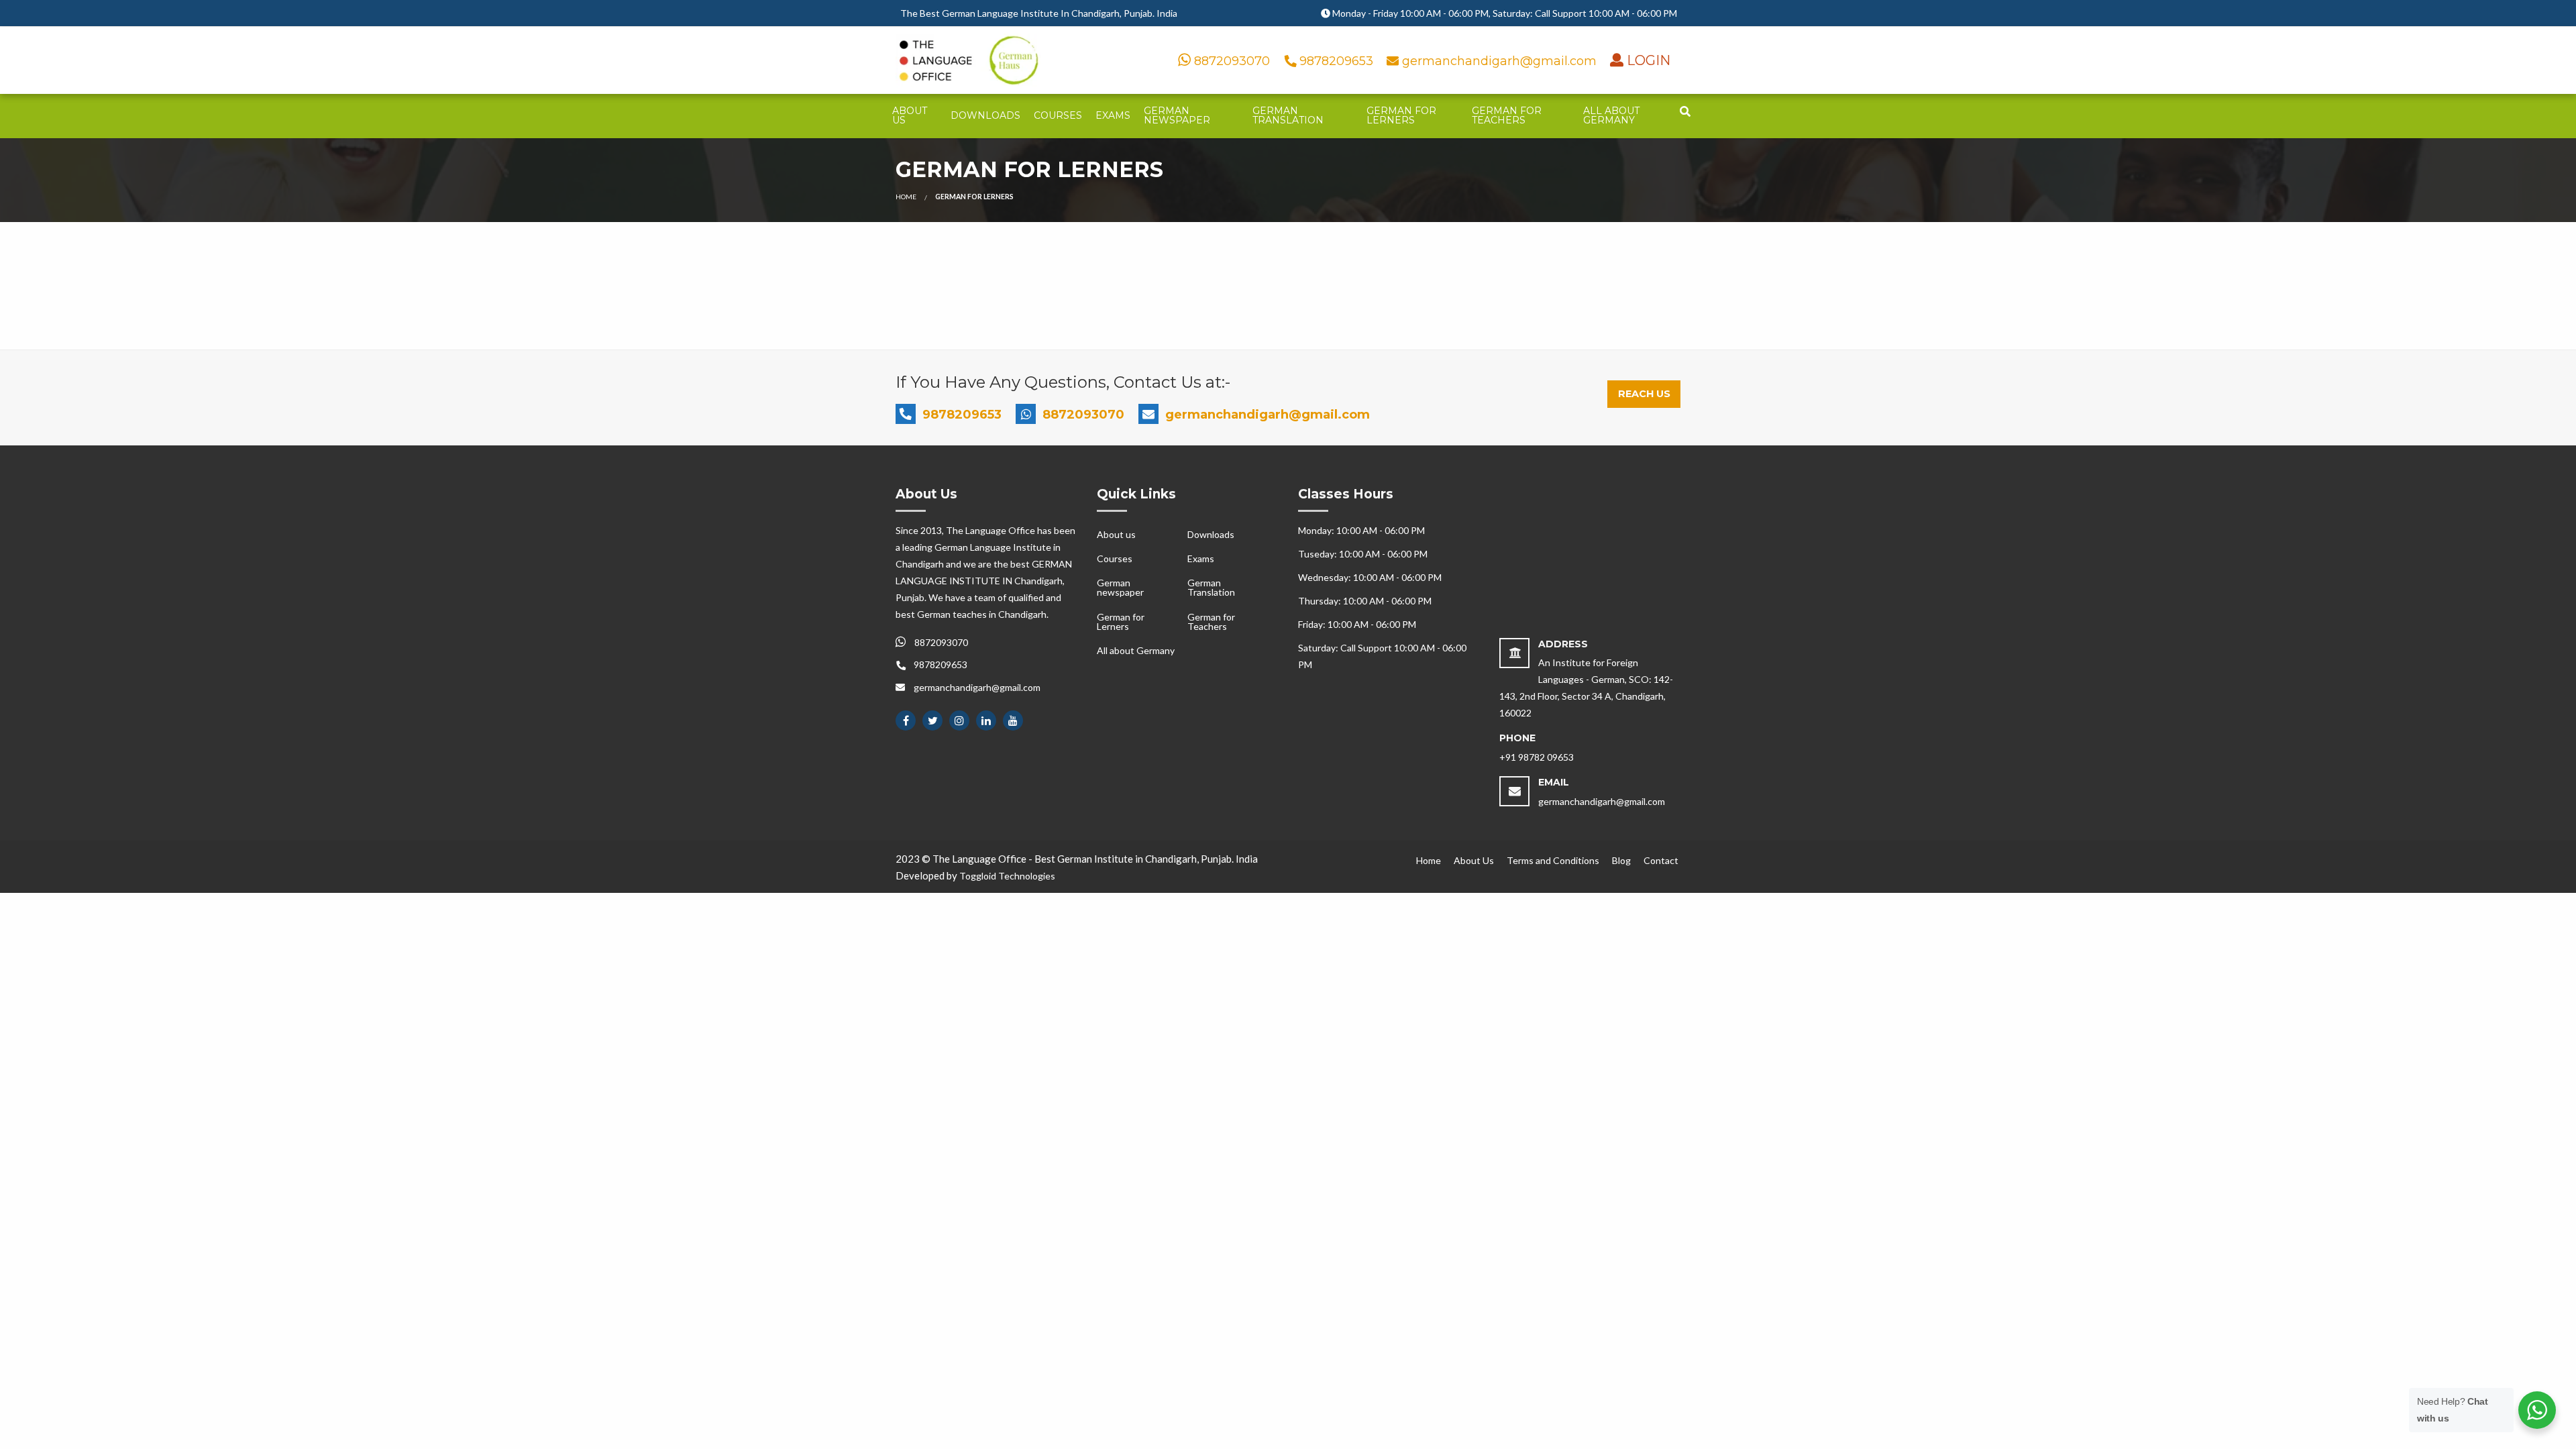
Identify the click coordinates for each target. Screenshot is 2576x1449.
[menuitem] (915, 116)
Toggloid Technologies (1007, 876)
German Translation (1288, 115)
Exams (1113, 115)
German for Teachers (1507, 115)
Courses (1058, 115)
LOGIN (1647, 60)
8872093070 (1230, 61)
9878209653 (1336, 61)
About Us (1474, 860)
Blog (1621, 860)
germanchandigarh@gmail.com (1499, 61)
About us (910, 115)
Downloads (985, 115)
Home (906, 197)
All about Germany (1611, 115)
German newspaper (1177, 115)
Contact (1661, 860)
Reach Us (1644, 394)
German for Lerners (1401, 115)
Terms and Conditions (1553, 860)
